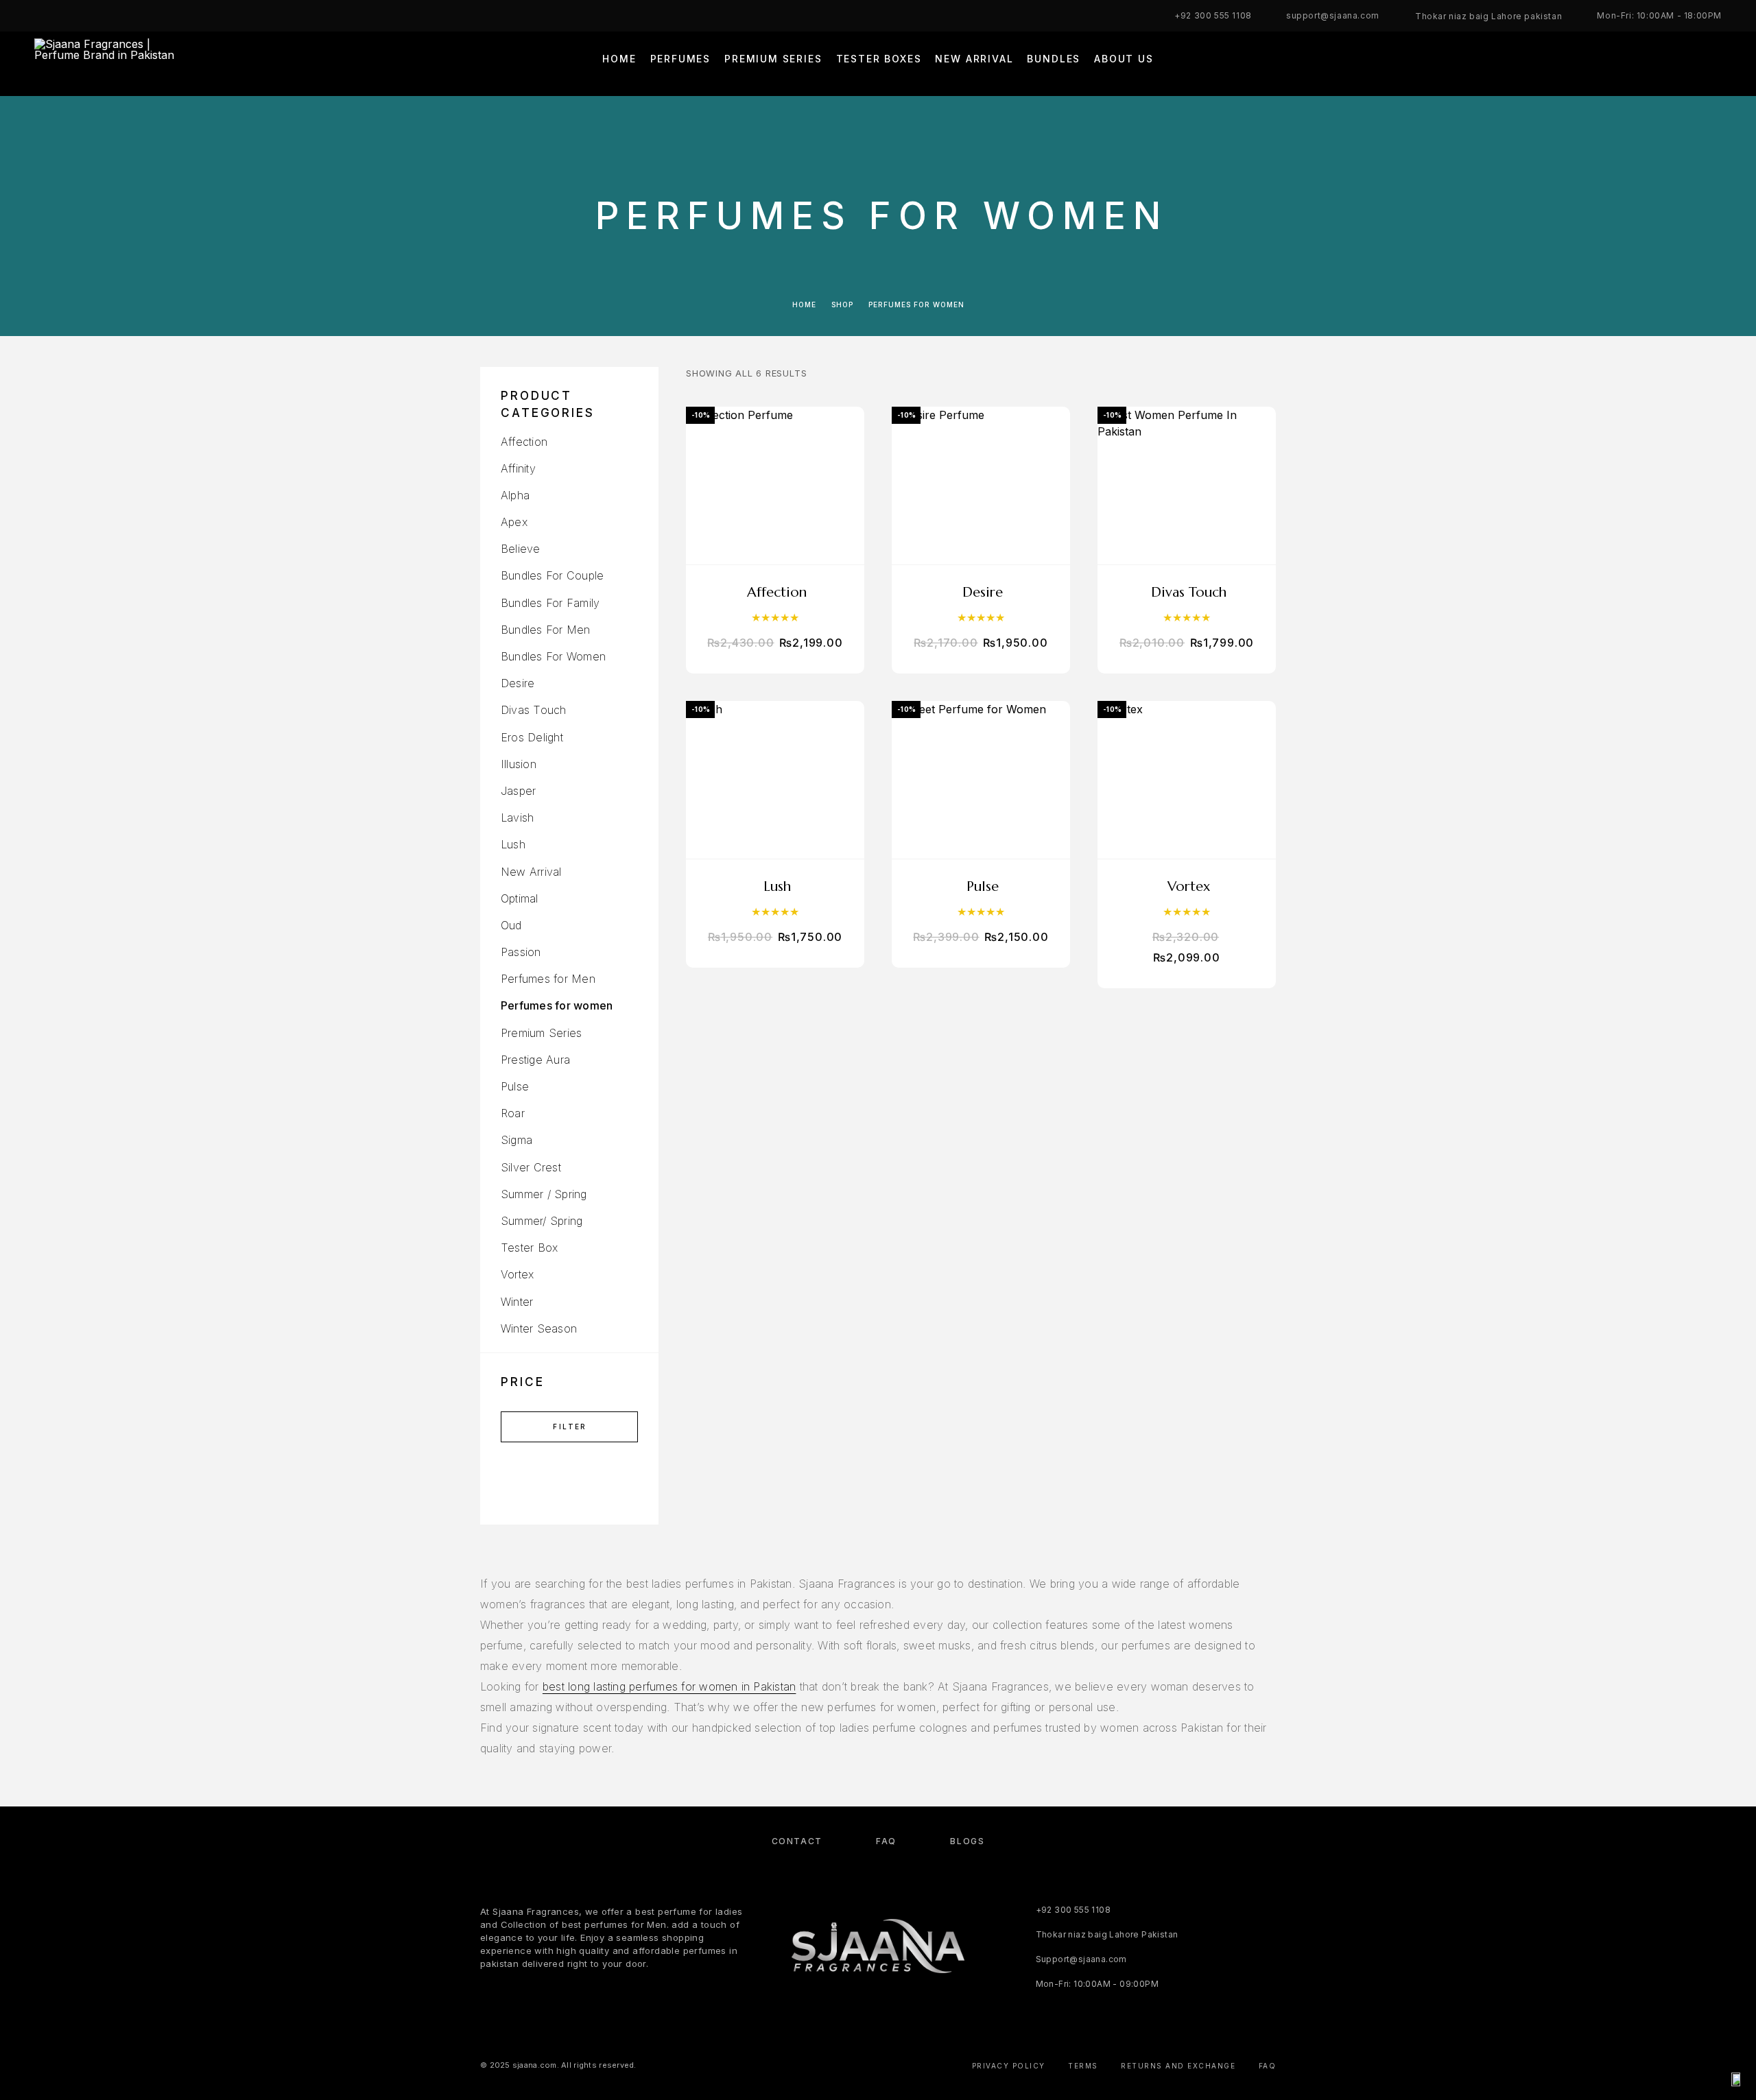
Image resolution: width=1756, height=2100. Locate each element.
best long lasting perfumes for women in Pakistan (669, 1686)
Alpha (515, 495)
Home (619, 59)
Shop (842, 305)
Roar (513, 1113)
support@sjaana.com (1333, 15)
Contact (797, 1841)
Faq (1268, 2066)
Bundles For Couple (552, 575)
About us (1124, 59)
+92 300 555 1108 (1213, 15)
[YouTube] (119, 16)
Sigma (517, 1140)
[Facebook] (38, 16)
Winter (517, 1302)
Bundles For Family (550, 603)
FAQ (886, 1841)
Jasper (518, 791)
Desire (518, 683)
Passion (521, 952)
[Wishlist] (1686, 63)
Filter (570, 1427)
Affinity (518, 468)
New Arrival (974, 59)
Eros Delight (532, 737)
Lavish (517, 818)
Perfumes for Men (548, 979)
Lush (513, 844)
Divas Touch (534, 710)
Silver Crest (531, 1167)
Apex (514, 522)
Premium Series (773, 59)
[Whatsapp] (92, 16)
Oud (511, 925)
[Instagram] (65, 16)
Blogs (967, 1841)
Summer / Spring (544, 1194)
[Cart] (1717, 63)
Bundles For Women (553, 656)
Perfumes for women (557, 1005)
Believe (521, 549)
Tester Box (529, 1248)
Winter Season (539, 1328)
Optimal (520, 898)
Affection (524, 442)
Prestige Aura (535, 1060)
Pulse (515, 1086)
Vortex (517, 1274)
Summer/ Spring (542, 1221)
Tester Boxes (879, 59)
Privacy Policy (1009, 2066)
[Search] (1624, 63)
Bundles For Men (546, 630)
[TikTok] (145, 16)
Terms (1083, 2066)
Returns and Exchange (1178, 2066)
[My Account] (1655, 63)
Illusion (519, 764)
